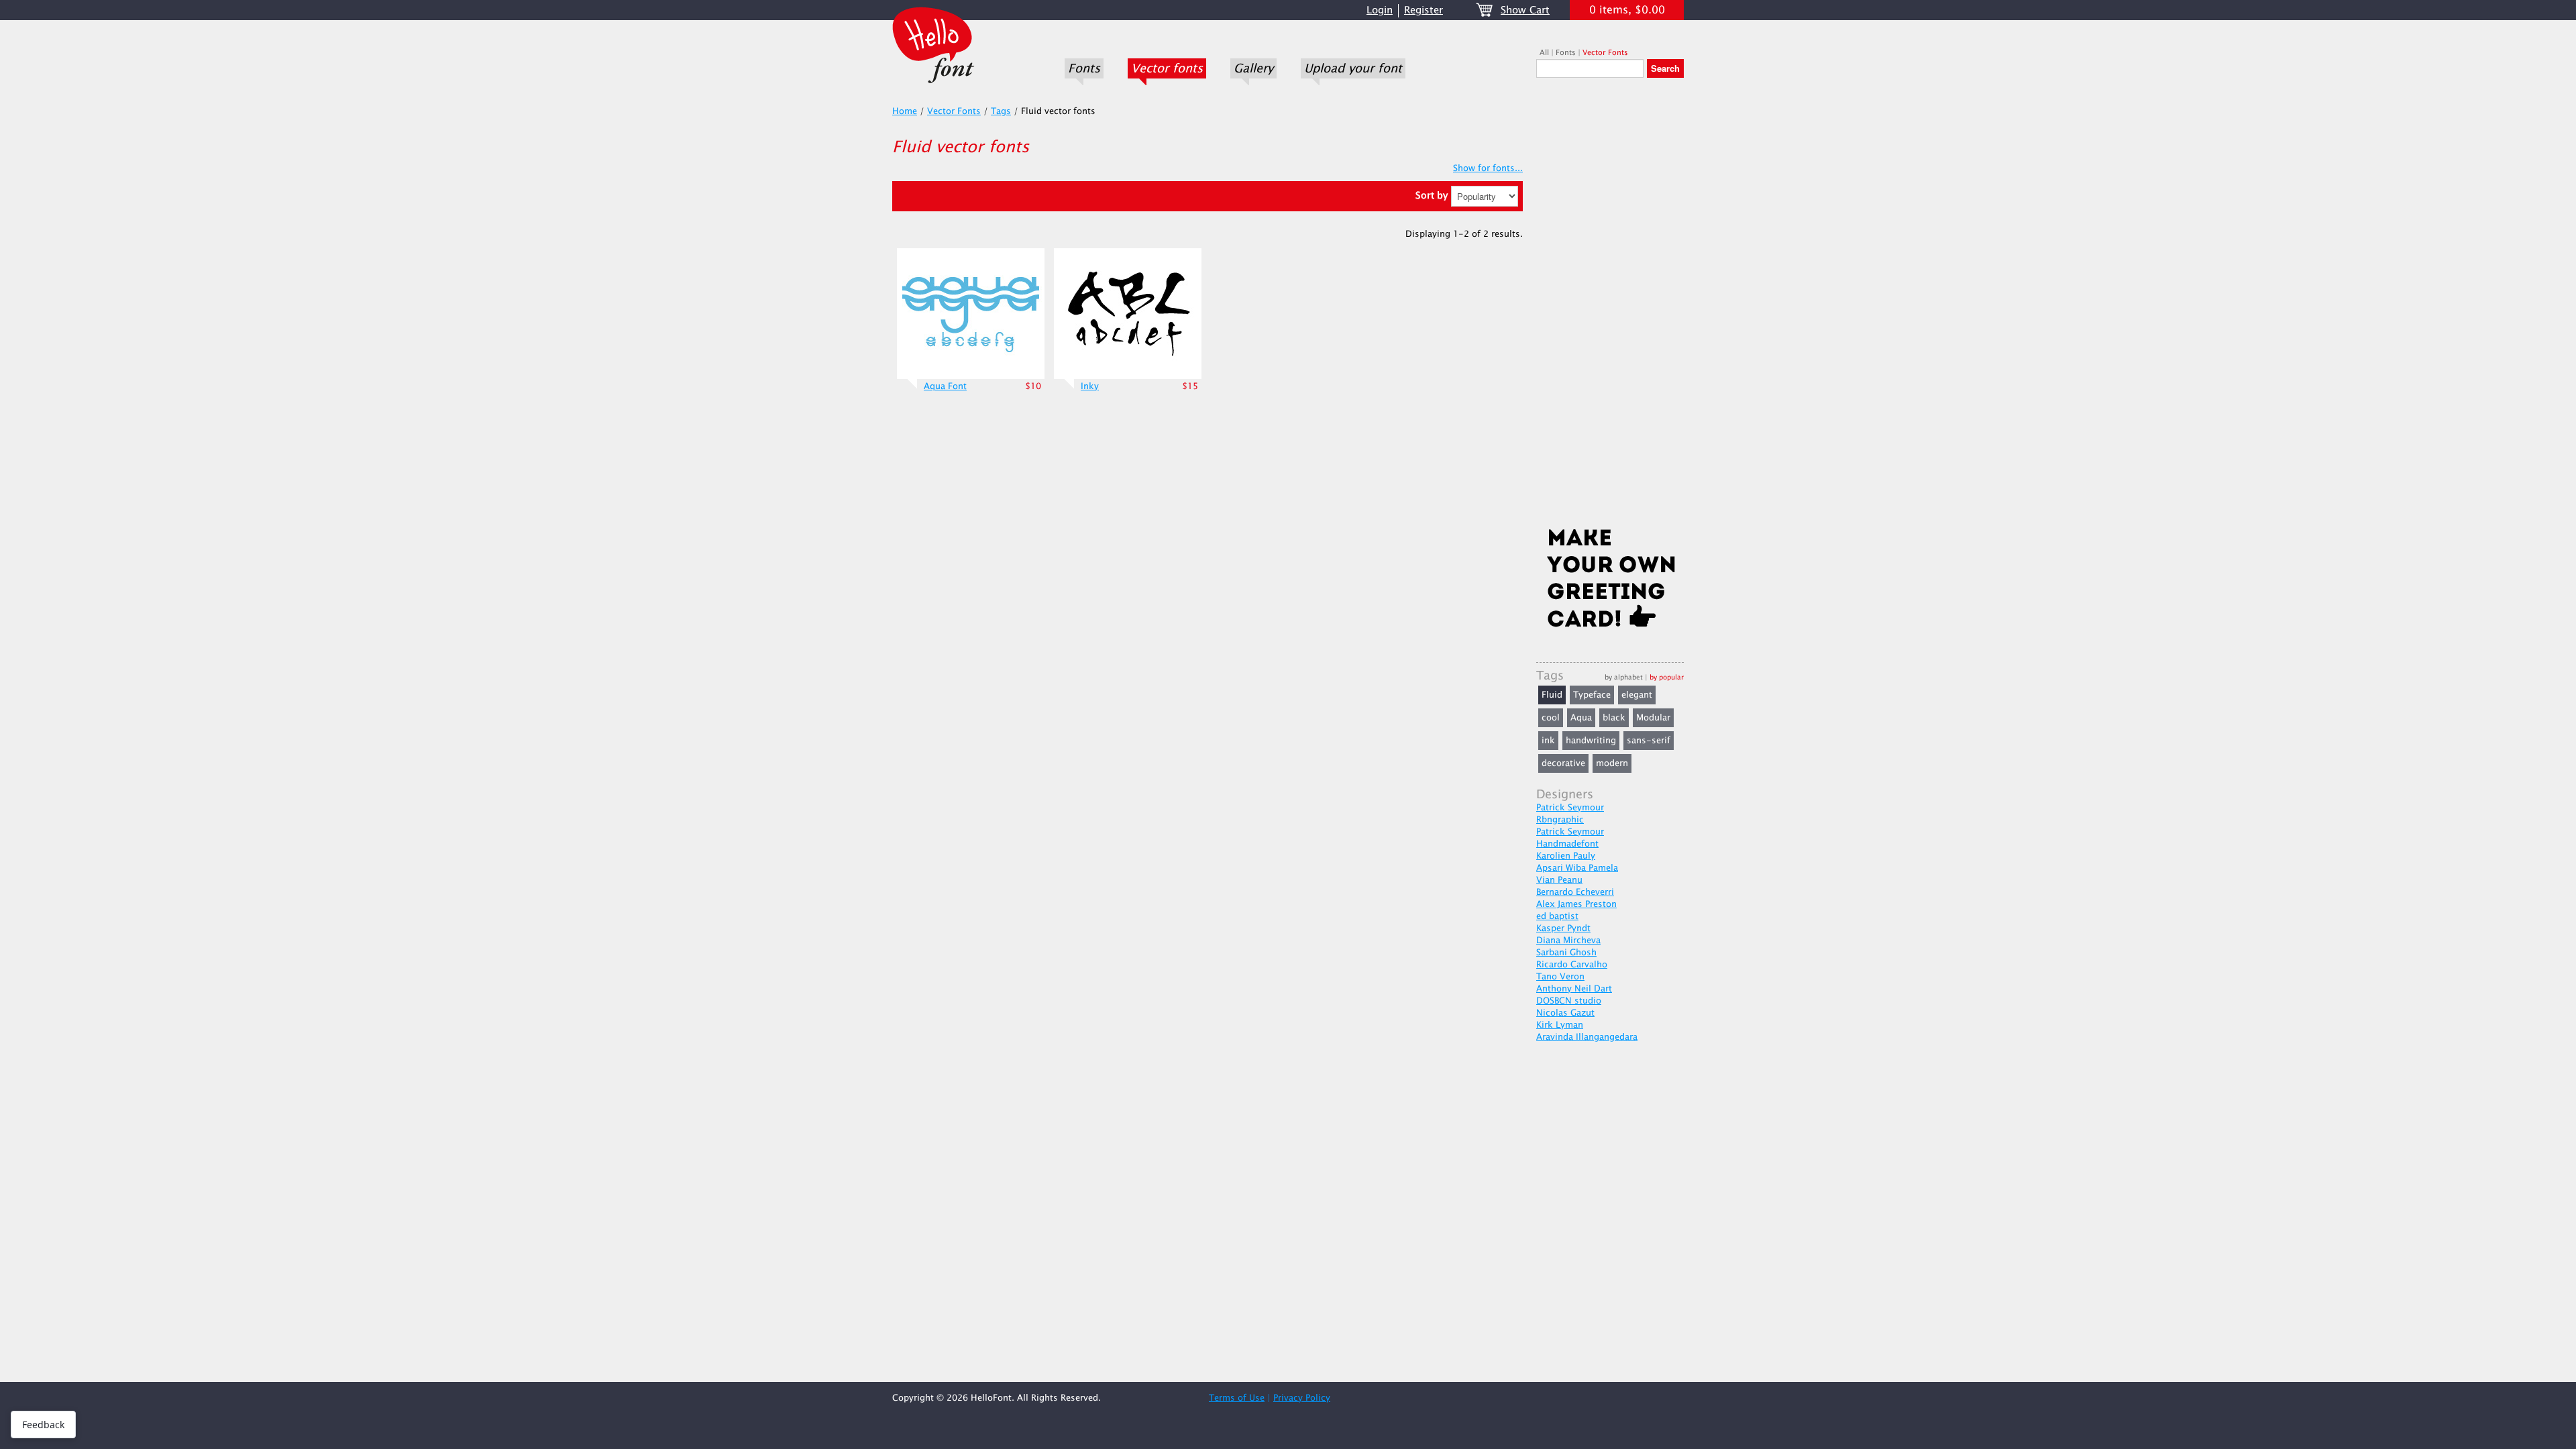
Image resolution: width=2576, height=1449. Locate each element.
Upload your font (1353, 68)
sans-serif (1649, 741)
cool (1551, 718)
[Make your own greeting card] (1610, 581)
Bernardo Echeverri (1575, 892)
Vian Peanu (1559, 880)
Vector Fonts (1605, 53)
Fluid (1552, 695)
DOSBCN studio (1569, 1001)
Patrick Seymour (1570, 808)
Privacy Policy (1302, 1398)
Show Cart (1525, 10)
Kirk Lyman (1560, 1025)
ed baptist (1557, 916)
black (1614, 718)
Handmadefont (1567, 844)
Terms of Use (1237, 1398)
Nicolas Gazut (1565, 1013)
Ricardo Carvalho (1572, 965)
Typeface (1592, 695)
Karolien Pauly (1566, 856)
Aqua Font (945, 386)
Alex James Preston (1576, 904)
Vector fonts (1167, 68)
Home (905, 111)
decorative (1563, 763)
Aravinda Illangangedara (1587, 1037)
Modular (1653, 718)
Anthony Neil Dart (1574, 989)
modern (1612, 763)
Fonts (1084, 68)
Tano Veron (1560, 977)
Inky (1090, 386)
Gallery (1253, 68)
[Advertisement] (1610, 307)
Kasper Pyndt (1563, 928)
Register (1424, 10)
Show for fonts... (1488, 168)
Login (1380, 10)
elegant (1637, 695)
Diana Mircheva (1568, 941)
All (1544, 53)
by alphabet (1624, 677)
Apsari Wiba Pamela (1577, 868)
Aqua (1581, 718)
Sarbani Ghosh (1566, 953)
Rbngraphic (1560, 820)
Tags (1001, 111)
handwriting (1591, 741)
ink (1548, 741)
